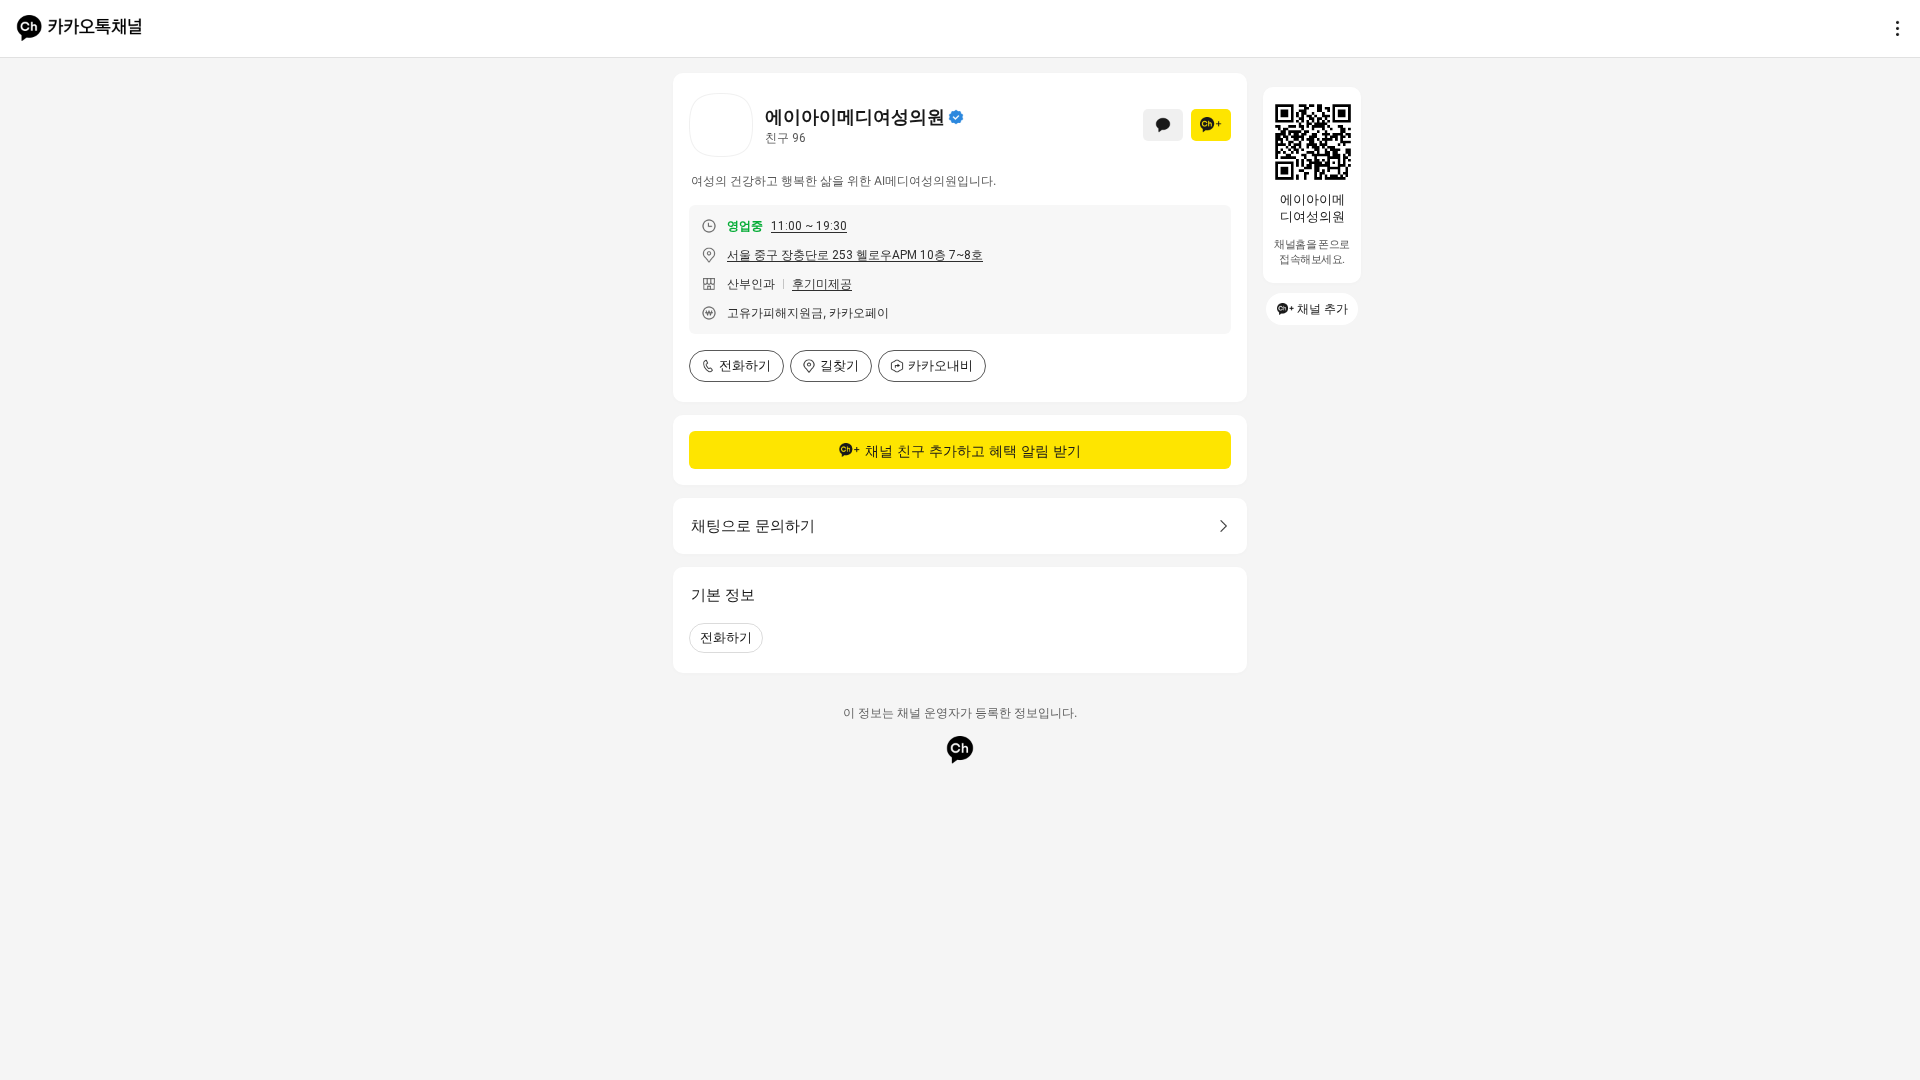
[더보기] (1892, 28)
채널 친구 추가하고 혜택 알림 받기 (973, 450)
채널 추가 (1322, 308)
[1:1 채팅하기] (1163, 125)
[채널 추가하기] (1211, 125)
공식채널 (956, 117)
